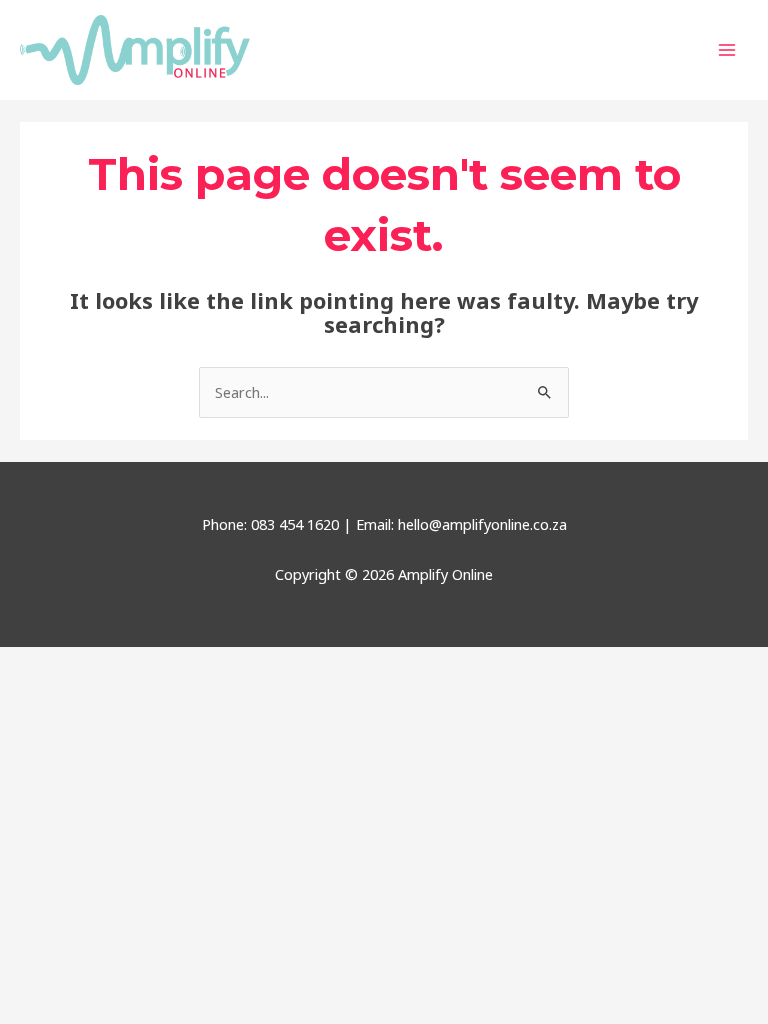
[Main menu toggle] (727, 50)
